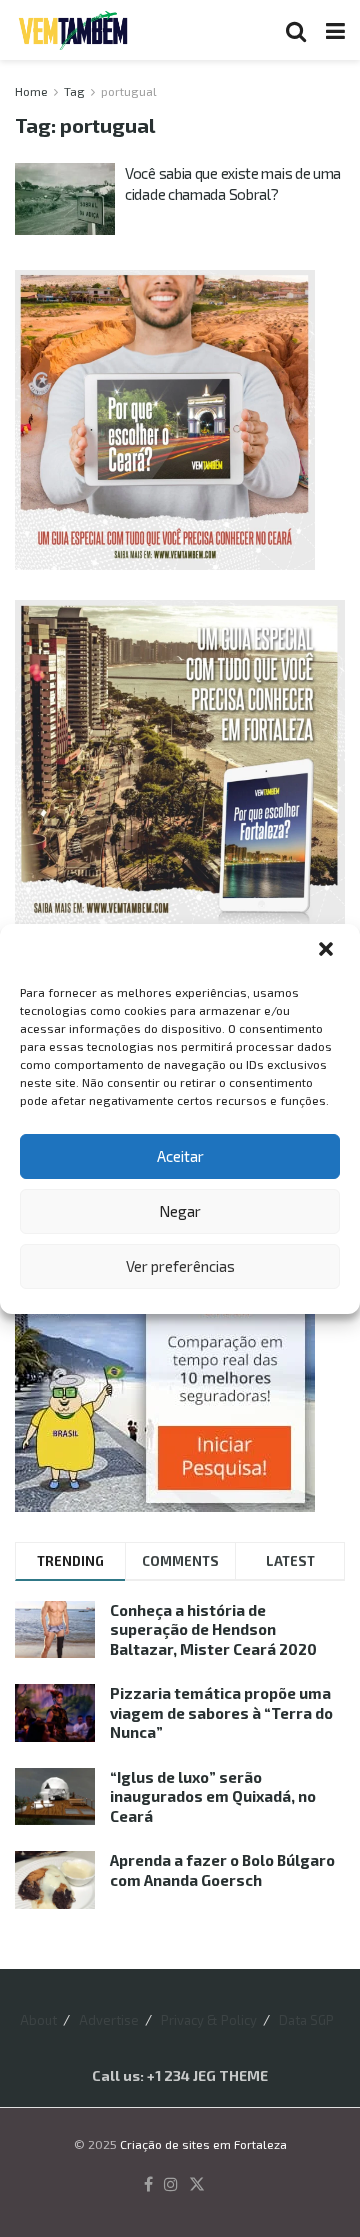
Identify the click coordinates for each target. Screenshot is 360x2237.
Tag (74, 91)
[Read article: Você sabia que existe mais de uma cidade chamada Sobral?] (65, 199)
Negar (180, 1211)
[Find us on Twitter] (197, 2185)
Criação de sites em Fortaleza (203, 2144)
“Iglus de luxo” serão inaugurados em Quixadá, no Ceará (213, 1796)
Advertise (109, 2020)
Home (31, 91)
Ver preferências (180, 1266)
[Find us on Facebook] (148, 2185)
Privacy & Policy (209, 2020)
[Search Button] (296, 30)
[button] (328, 951)
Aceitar (180, 1156)
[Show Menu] (335, 30)
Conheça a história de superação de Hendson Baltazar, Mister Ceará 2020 (213, 1629)
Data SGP (306, 2020)
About (38, 2020)
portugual (129, 91)
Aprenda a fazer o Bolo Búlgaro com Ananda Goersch (222, 1870)
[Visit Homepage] (73, 30)
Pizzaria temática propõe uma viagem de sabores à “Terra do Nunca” (221, 1712)
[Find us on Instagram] (171, 2185)
